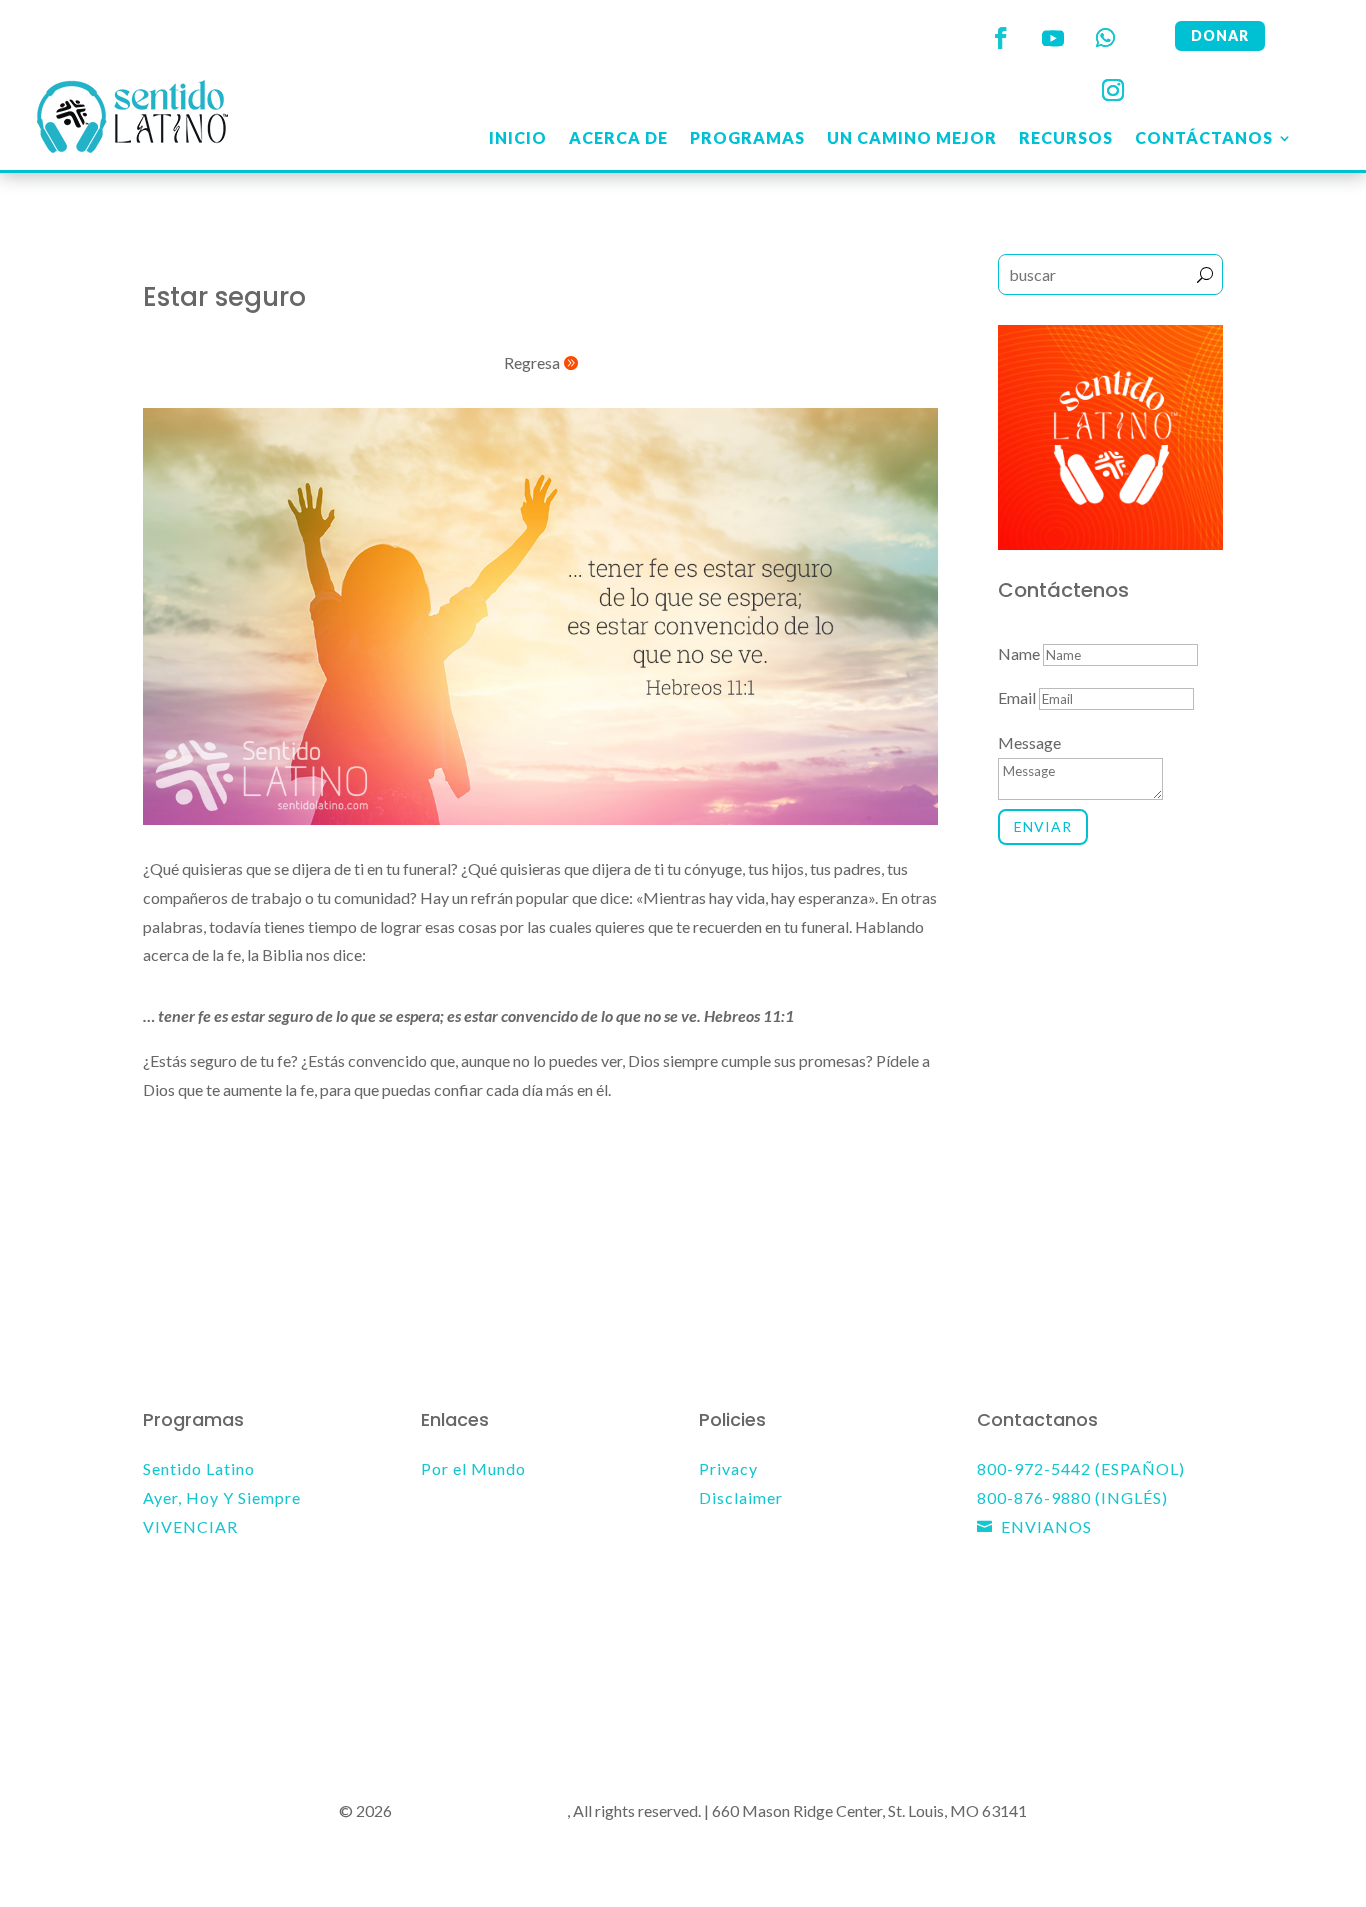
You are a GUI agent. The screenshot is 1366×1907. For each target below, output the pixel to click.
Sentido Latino (199, 1468)
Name (1019, 653)
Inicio (518, 137)
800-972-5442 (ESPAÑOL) (1081, 1468)
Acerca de (618, 137)
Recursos (1066, 137)
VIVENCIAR (190, 1526)
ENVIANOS (1046, 1526)
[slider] (489, 1209)
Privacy (728, 1468)
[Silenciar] (870, 1210)
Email (1017, 697)
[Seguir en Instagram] (1113, 90)
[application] (540, 1209)
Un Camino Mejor (912, 137)
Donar (1220, 35)
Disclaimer (741, 1497)
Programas (747, 137)
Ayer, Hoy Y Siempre (222, 1497)
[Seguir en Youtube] (1053, 38)
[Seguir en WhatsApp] (1105, 38)
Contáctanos (1204, 137)
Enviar (1043, 826)
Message (1029, 742)
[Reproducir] (159, 1208)
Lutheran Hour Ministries (481, 1810)
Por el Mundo (473, 1468)
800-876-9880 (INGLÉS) (1072, 1497)
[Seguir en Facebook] (1001, 38)
